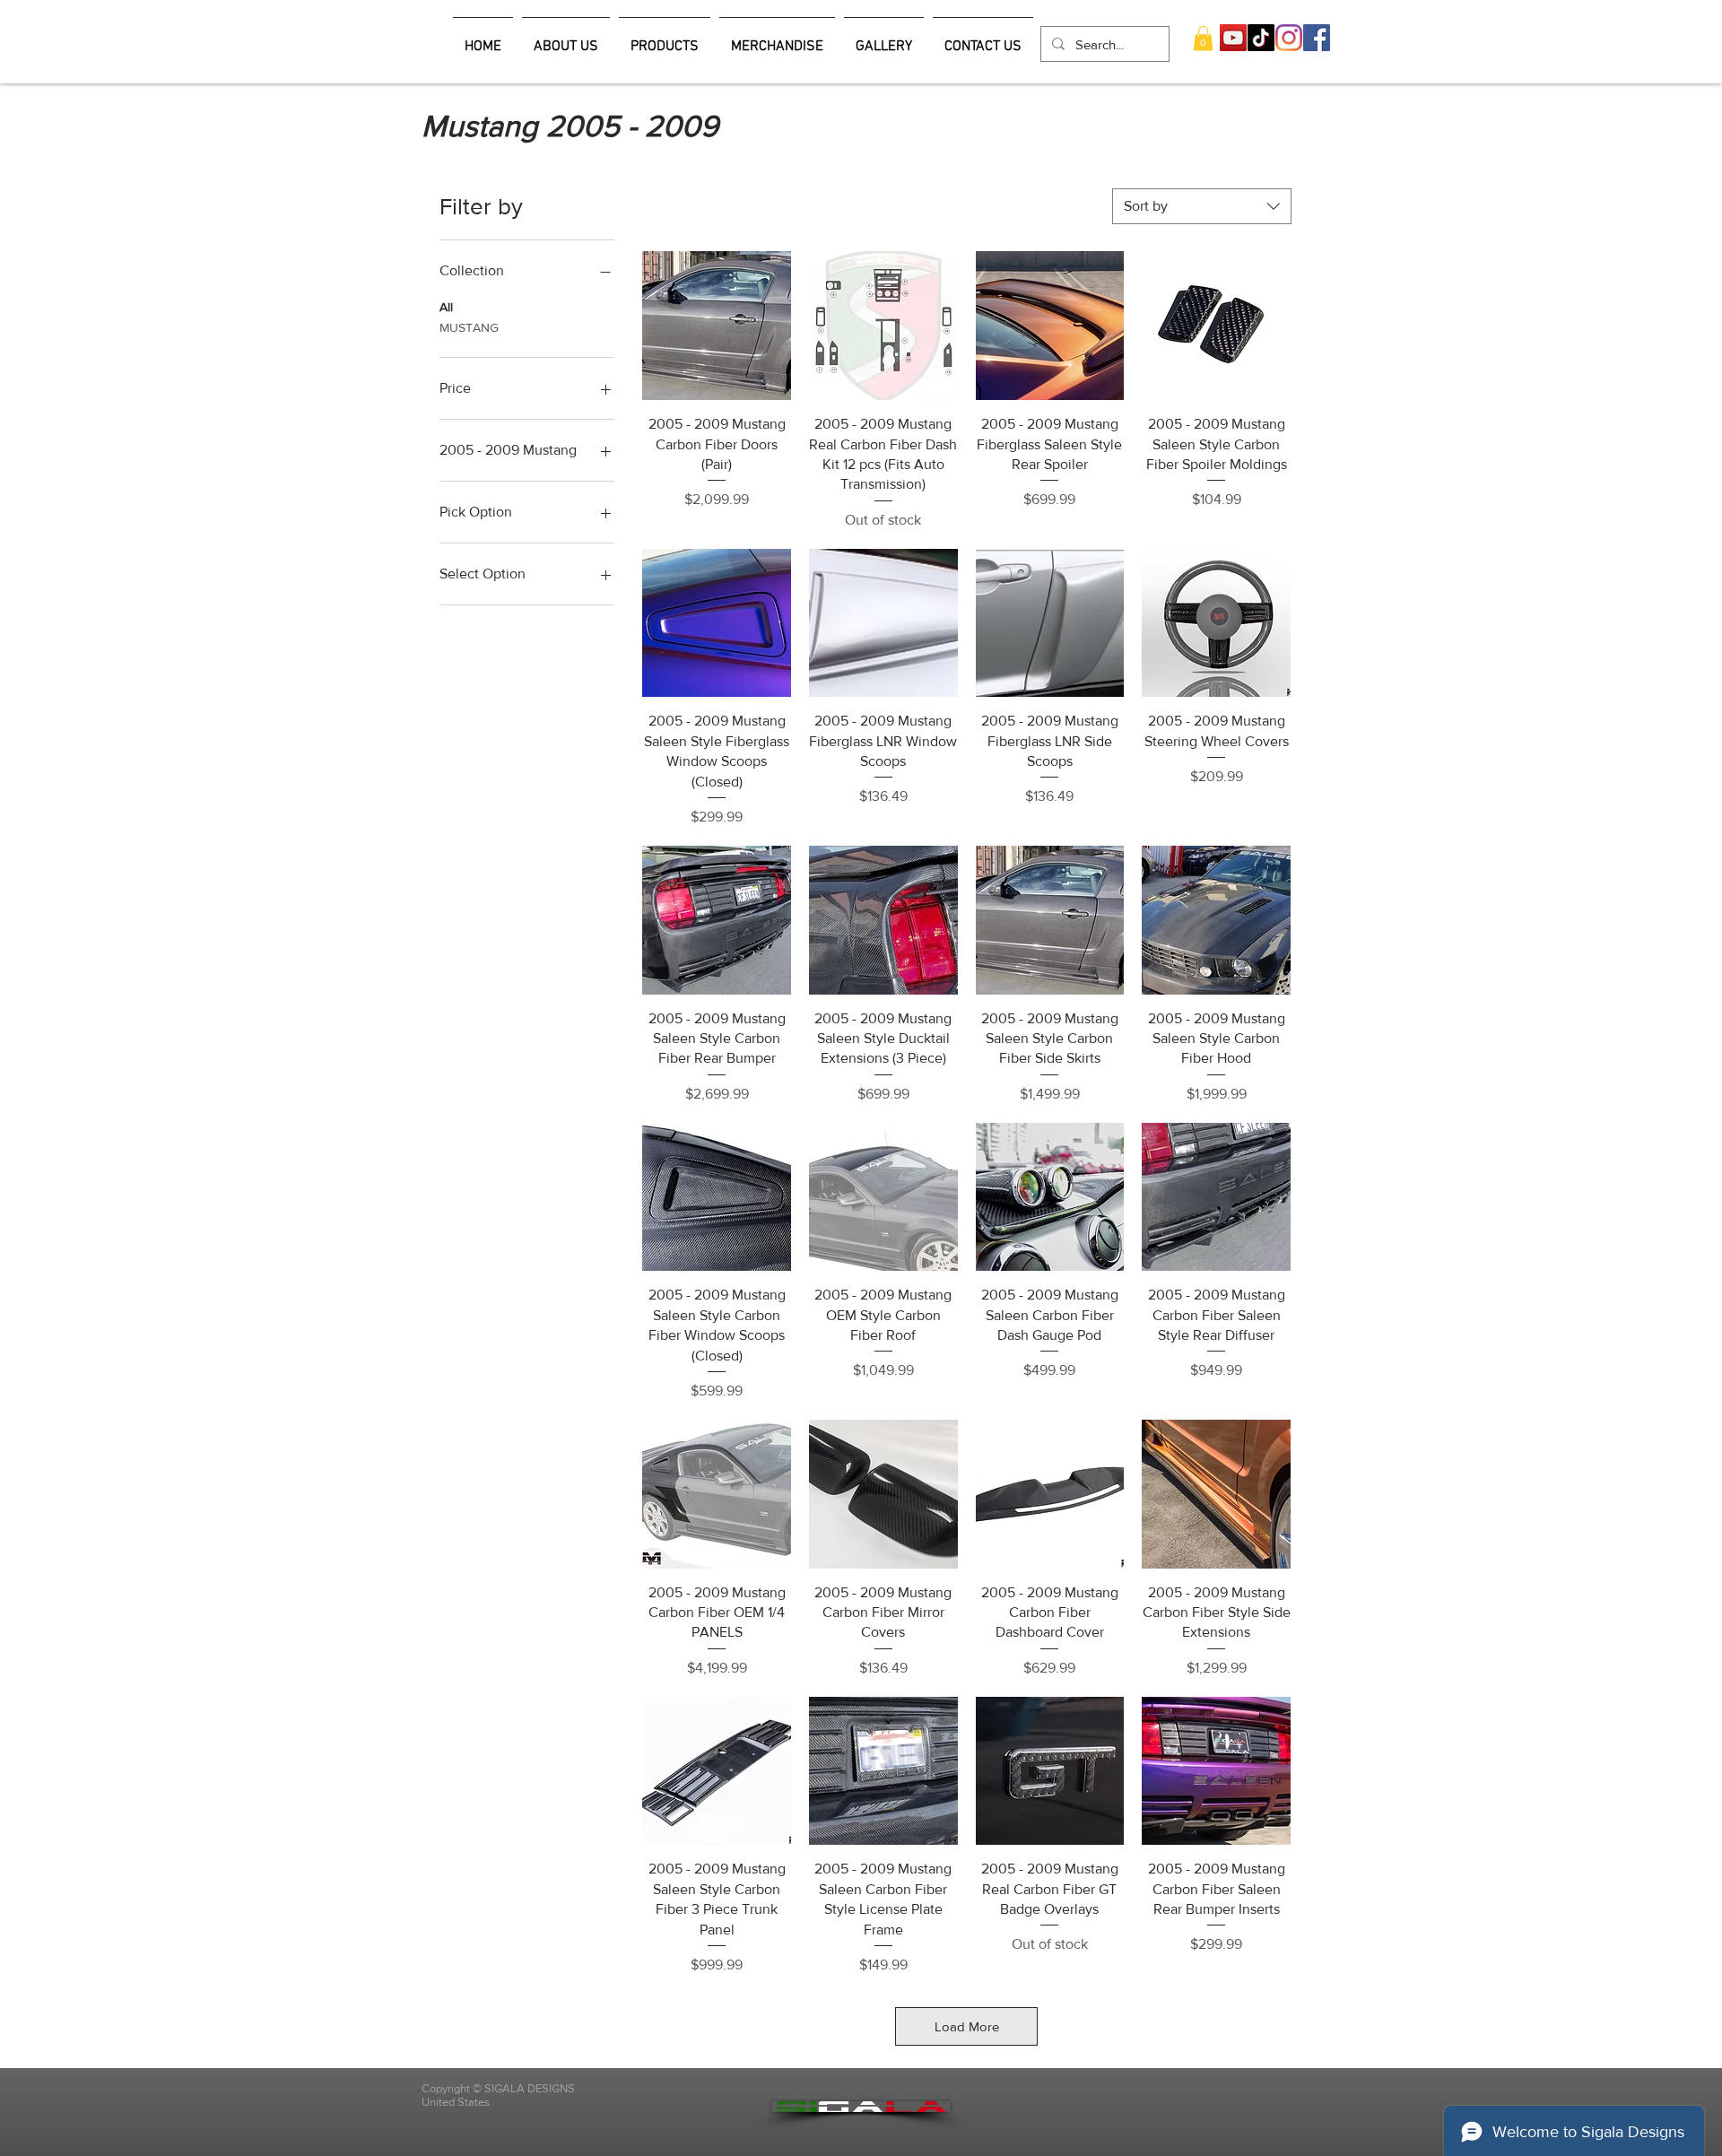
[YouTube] (1233, 38)
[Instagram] (1289, 38)
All (446, 307)
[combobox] (1202, 206)
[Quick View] (717, 326)
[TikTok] (1261, 38)
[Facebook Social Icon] (1317, 38)
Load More (967, 2026)
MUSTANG (469, 327)
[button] (1203, 38)
